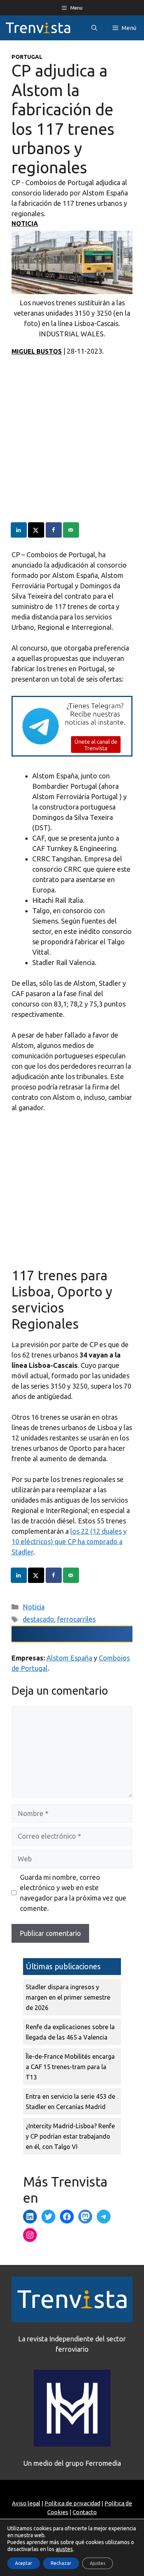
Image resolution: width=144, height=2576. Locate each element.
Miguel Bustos (37, 351)
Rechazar (61, 2563)
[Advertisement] (72, 450)
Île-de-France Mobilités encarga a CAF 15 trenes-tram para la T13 (70, 2067)
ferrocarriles (76, 1619)
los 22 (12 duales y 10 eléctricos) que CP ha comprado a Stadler (69, 1541)
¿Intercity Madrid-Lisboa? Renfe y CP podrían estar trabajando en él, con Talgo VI (70, 2136)
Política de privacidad (72, 2503)
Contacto (85, 2512)
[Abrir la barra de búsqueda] (94, 28)
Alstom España (69, 1658)
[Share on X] (36, 530)
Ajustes (98, 2563)
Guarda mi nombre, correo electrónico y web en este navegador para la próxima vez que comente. (73, 1893)
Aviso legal (26, 2503)
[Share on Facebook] (54, 530)
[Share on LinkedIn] (19, 530)
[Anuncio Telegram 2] (72, 754)
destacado (38, 1619)
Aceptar (24, 2563)
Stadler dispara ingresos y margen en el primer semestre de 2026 (68, 1997)
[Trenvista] (38, 28)
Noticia (25, 223)
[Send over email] (71, 530)
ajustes (64, 2549)
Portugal (27, 57)
